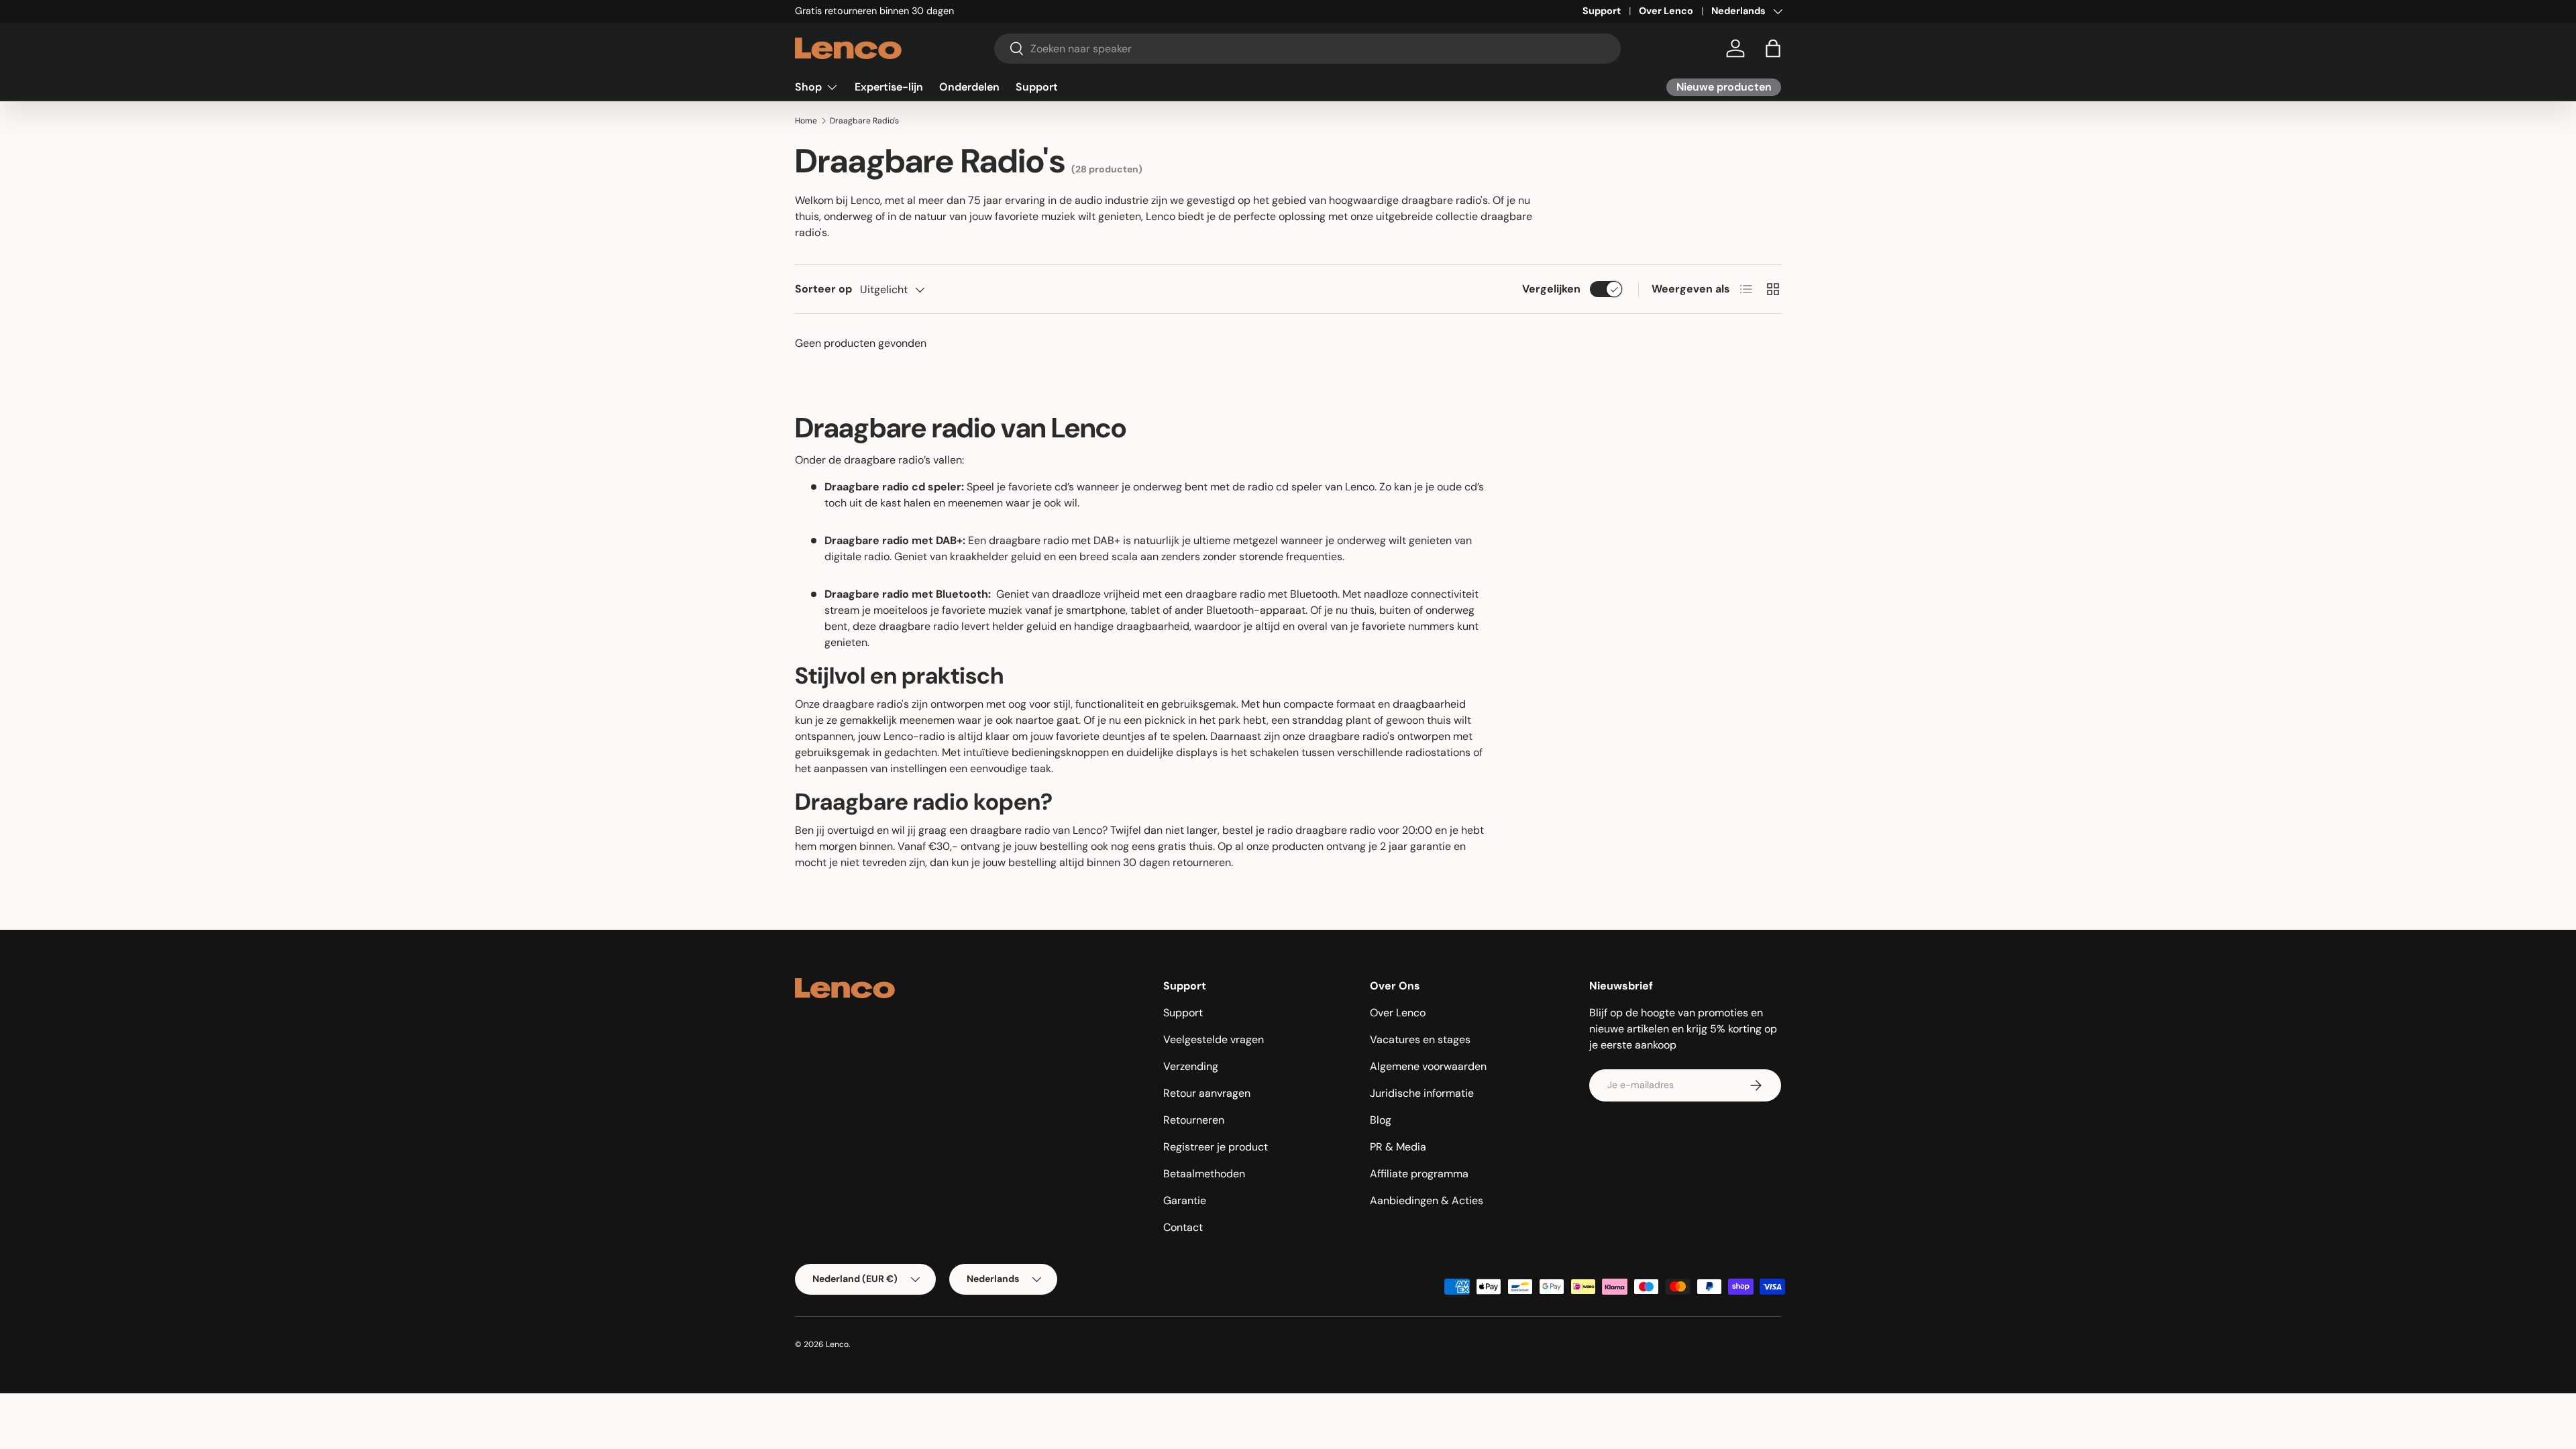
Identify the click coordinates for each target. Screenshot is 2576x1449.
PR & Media (1398, 1147)
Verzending (1191, 1066)
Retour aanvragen (1207, 1093)
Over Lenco (1666, 11)
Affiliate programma (1419, 1174)
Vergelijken (1551, 289)
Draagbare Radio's (864, 121)
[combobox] (1308, 49)
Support (1602, 11)
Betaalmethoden (1204, 1174)
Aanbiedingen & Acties (1427, 1200)
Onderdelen (969, 87)
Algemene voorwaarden (1428, 1066)
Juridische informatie (1422, 1093)
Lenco (837, 1344)
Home (806, 121)
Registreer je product (1216, 1147)
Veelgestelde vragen (1214, 1039)
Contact (1183, 1227)
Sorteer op (823, 289)
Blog (1381, 1120)
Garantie (1185, 1200)
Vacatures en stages (1420, 1039)
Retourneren (1194, 1120)
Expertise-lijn (889, 87)
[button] (1773, 48)
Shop (808, 87)
